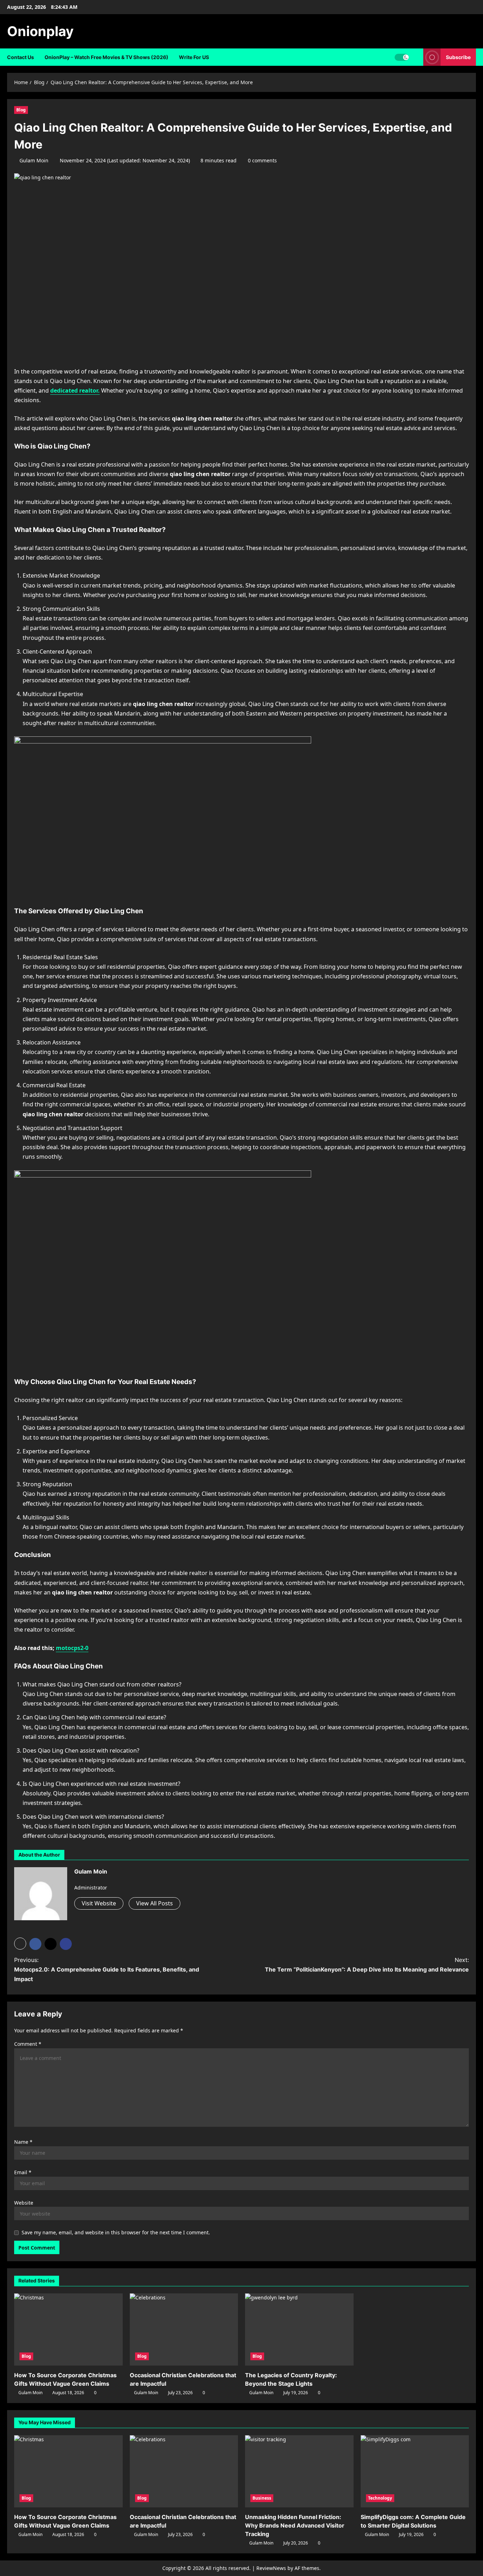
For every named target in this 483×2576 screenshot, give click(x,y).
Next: (367, 1965)
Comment (28, 2044)
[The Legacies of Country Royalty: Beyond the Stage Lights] (299, 2329)
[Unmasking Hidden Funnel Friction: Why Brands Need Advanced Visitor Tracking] (299, 2471)
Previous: (107, 1969)
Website (24, 2203)
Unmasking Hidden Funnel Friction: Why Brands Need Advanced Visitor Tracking (295, 2525)
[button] (20, 1944)
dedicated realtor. (75, 390)
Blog (21, 110)
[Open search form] (416, 57)
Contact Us (21, 57)
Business (262, 2498)
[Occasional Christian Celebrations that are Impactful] (184, 2329)
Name (23, 2142)
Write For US (194, 57)
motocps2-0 (72, 1648)
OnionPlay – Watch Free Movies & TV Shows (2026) (106, 57)
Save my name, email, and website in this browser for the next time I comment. (116, 2232)
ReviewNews (271, 2568)
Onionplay (40, 31)
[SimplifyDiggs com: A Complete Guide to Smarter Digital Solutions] (415, 2471)
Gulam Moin (34, 160)
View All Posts (155, 1903)
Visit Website (99, 1903)
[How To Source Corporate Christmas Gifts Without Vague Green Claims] (68, 2329)
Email (23, 2172)
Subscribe (458, 57)
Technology (380, 2498)
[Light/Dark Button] (402, 57)
